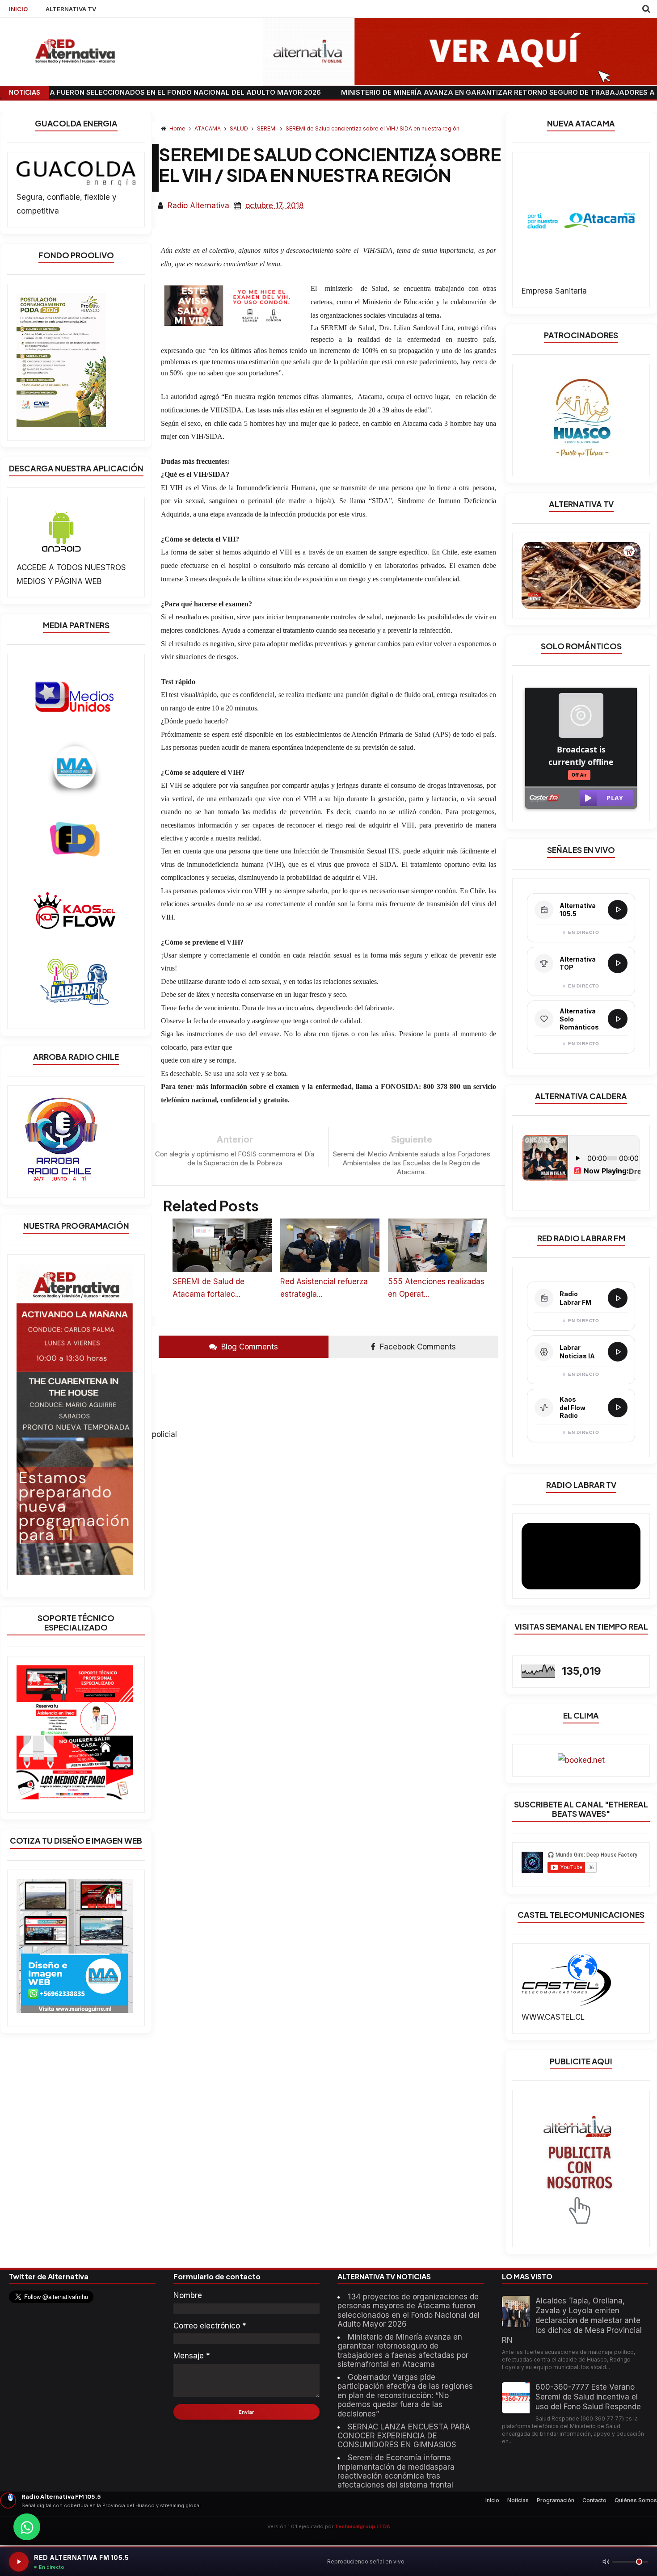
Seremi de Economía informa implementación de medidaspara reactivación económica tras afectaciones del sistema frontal (396, 2471)
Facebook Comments (417, 1347)
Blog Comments (248, 1347)
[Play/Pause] (19, 2562)
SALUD (240, 128)
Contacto (594, 2500)
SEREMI (267, 128)
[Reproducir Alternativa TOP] (618, 963)
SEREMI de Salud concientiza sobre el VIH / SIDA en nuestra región (373, 128)
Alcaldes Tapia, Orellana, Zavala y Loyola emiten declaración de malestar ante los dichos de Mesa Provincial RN (572, 2320)
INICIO (18, 9)
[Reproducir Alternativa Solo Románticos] (618, 1019)
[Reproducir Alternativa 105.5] (618, 910)
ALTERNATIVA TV (71, 9)
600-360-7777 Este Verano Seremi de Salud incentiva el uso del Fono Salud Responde (588, 2397)
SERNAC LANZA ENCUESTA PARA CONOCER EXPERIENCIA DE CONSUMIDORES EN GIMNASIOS (404, 2436)
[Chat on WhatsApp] (27, 2527)
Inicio (492, 2500)
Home (177, 128)
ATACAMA (208, 128)
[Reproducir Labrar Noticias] (618, 1352)
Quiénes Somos (636, 2500)
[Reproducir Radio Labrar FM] (618, 1298)
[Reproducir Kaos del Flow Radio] (618, 1408)
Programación (556, 2500)
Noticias (518, 2500)
